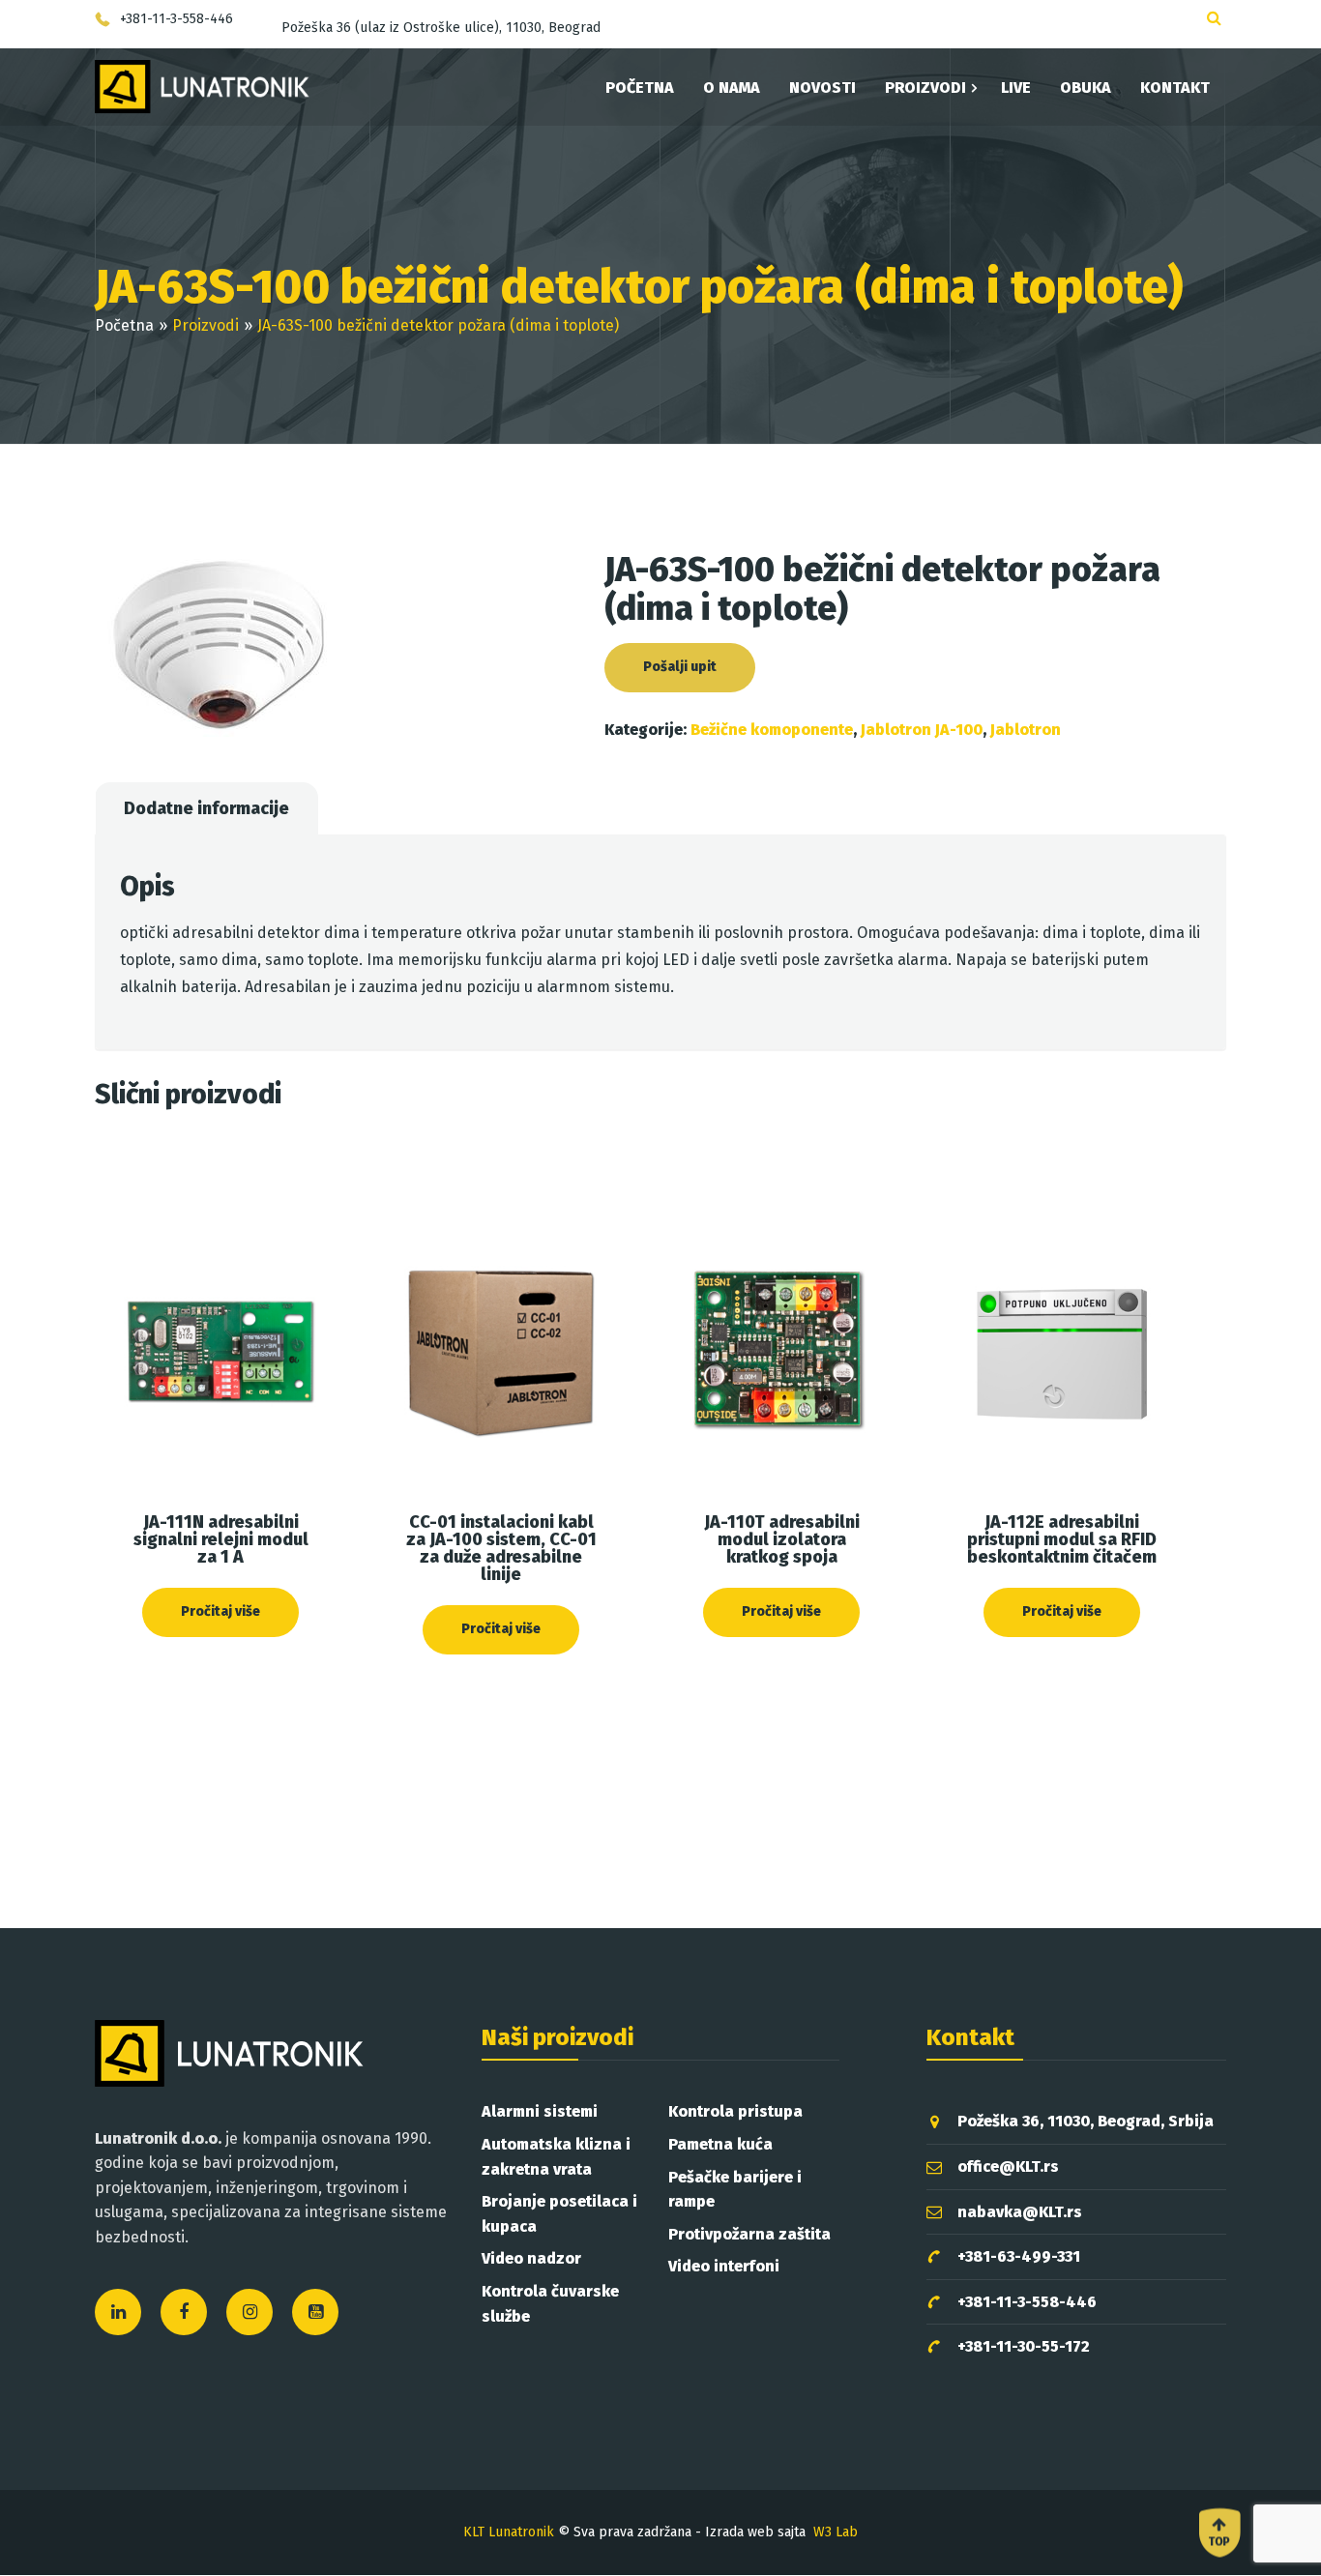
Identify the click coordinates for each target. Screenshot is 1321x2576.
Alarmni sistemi (540, 2111)
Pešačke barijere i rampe (735, 2190)
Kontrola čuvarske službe (550, 2304)
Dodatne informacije (206, 808)
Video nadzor (531, 2258)
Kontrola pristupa (735, 2111)
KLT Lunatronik (509, 2532)
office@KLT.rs (1008, 2166)
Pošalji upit (680, 667)
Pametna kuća (720, 2144)
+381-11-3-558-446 (1027, 2302)
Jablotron (1026, 730)
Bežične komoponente (772, 730)
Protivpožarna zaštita (749, 2234)
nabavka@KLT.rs (1020, 2212)
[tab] (206, 808)
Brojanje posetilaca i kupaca (559, 2214)
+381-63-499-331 (1019, 2256)
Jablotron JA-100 (922, 730)
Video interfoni (724, 2266)
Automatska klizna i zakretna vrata (556, 2157)
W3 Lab (836, 2532)
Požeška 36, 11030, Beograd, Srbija (1086, 2121)
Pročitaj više (220, 1611)
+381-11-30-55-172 (1024, 2346)
